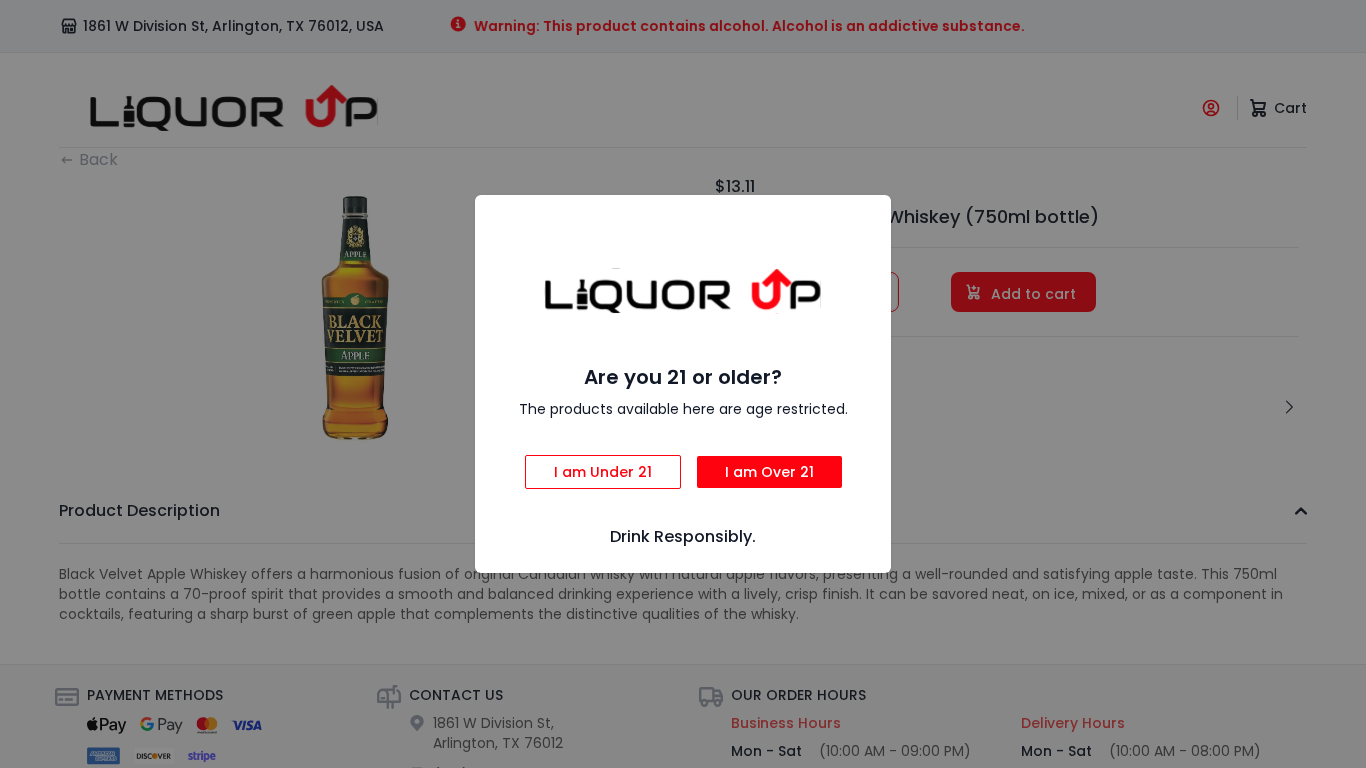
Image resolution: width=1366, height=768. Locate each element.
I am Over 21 (769, 472)
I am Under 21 (603, 472)
